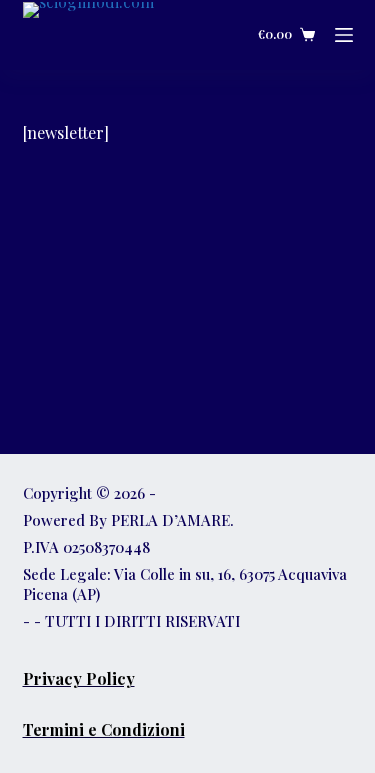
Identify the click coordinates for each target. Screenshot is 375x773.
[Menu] (344, 35)
